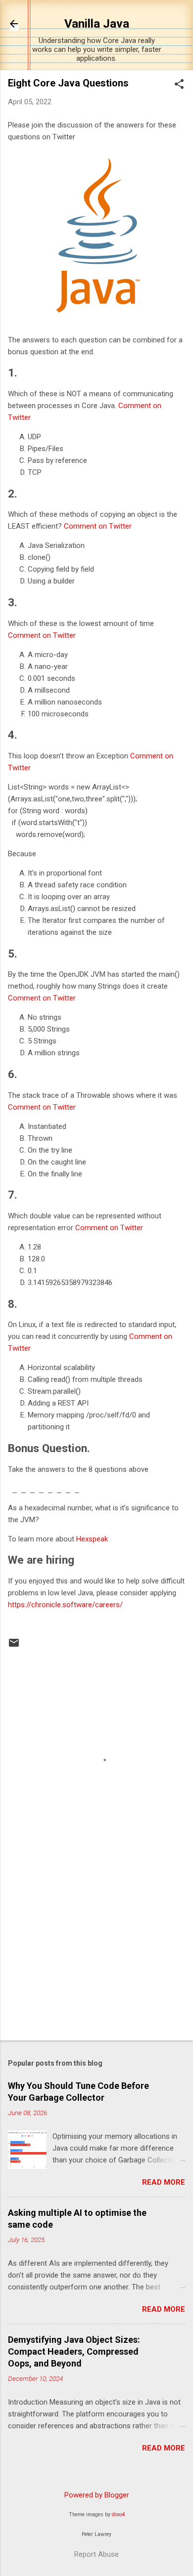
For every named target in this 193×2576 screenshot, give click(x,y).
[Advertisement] (96, 1955)
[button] (179, 85)
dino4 (118, 2514)
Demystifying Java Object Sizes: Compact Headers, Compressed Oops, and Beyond (74, 2351)
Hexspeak (92, 1539)
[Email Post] (14, 1646)
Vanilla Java (97, 24)
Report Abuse (96, 2554)
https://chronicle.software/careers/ (65, 1605)
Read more (164, 2182)
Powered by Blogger (97, 2495)
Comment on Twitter (98, 526)
